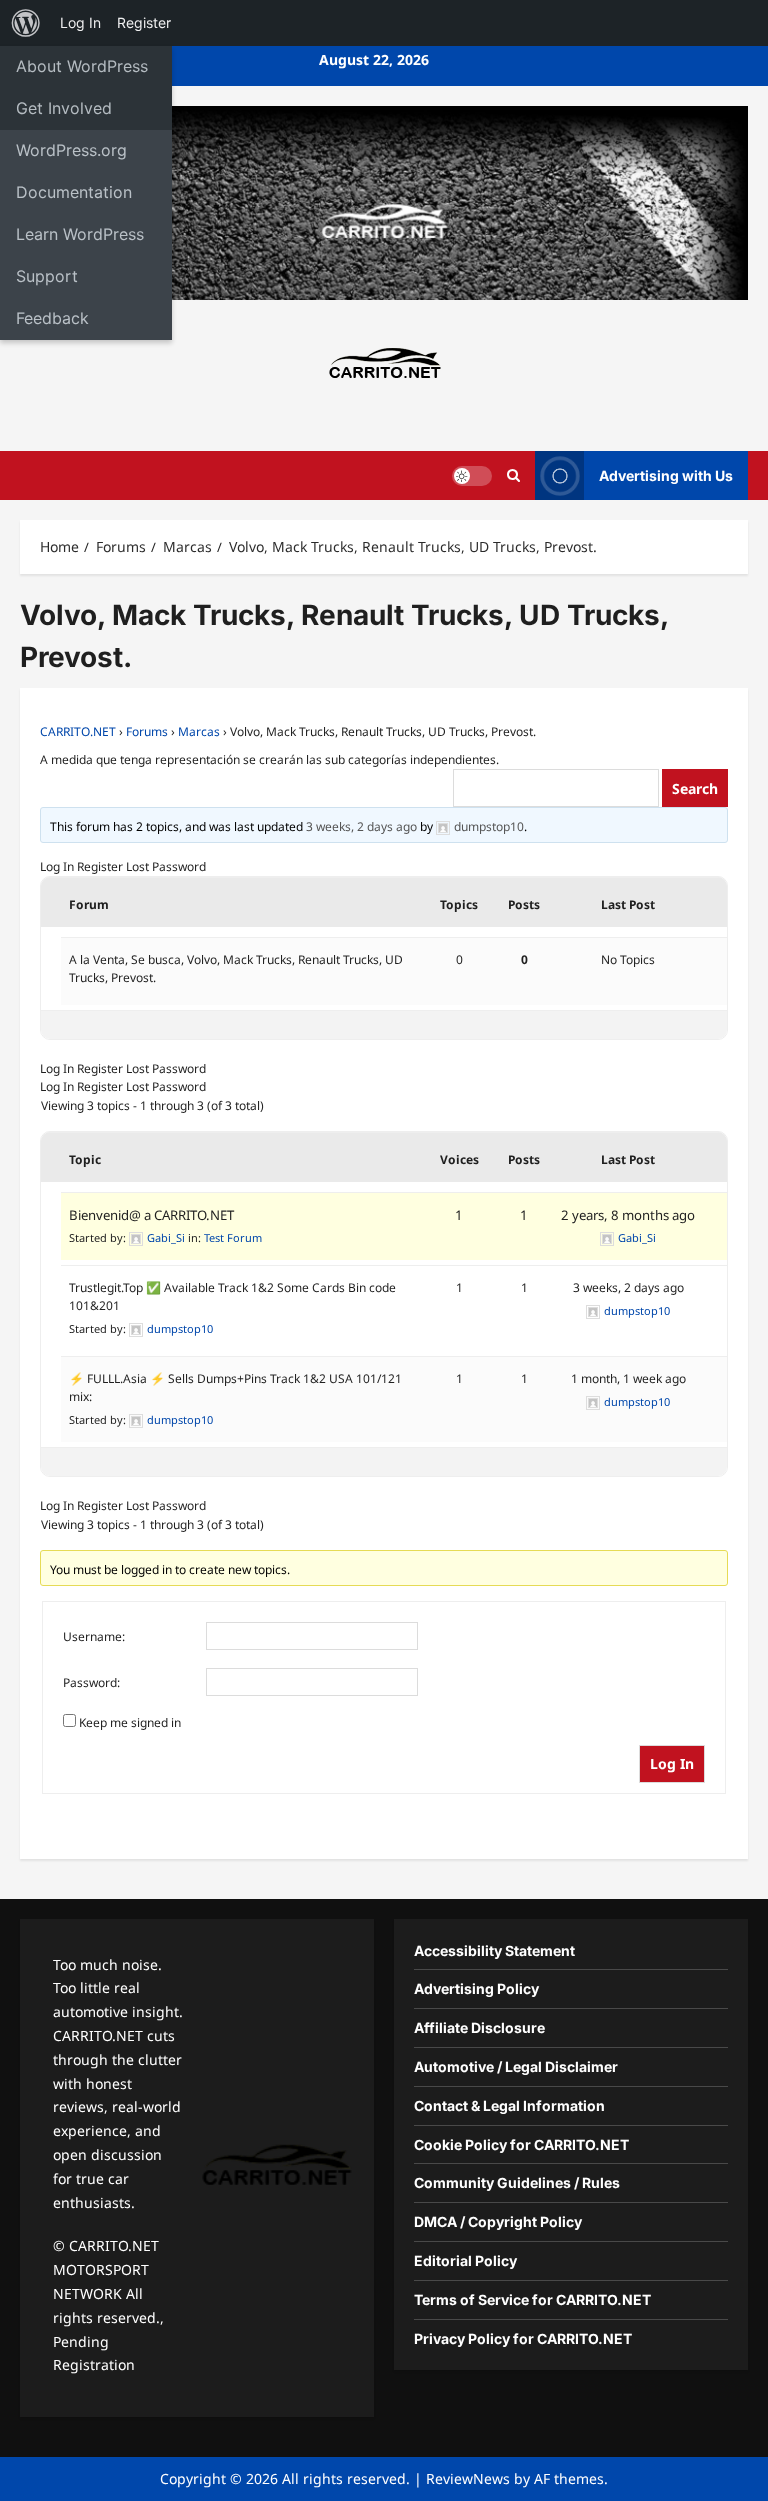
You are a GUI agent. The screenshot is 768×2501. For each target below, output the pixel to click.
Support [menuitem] (47, 276)
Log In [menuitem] (80, 22)
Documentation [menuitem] (74, 192)
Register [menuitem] (144, 22)
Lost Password (166, 866)
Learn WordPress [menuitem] (80, 234)
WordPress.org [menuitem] (71, 150)
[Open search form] (513, 475)
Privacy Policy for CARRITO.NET (523, 2338)
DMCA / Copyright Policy (498, 2221)
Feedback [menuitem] (52, 318)
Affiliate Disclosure (479, 2027)
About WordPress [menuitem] (82, 66)
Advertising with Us (666, 475)
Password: (91, 1682)
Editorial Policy (465, 2260)
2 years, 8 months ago (628, 1215)
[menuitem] (26, 23)
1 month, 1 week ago (628, 1378)
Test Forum (233, 1237)
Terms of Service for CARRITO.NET (532, 2299)
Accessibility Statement (494, 1950)
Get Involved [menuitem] (64, 108)
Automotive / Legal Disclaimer (516, 2066)
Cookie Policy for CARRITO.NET (521, 2144)
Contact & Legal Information (509, 2105)
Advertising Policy (476, 1988)
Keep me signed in (130, 1722)
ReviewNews (468, 2478)
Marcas (199, 731)
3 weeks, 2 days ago (361, 826)
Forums (147, 731)
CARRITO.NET (78, 731)
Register (100, 866)
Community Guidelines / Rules (517, 2182)
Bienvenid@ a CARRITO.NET (151, 1215)
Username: (94, 1636)
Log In (57, 866)
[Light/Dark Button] (472, 476)
